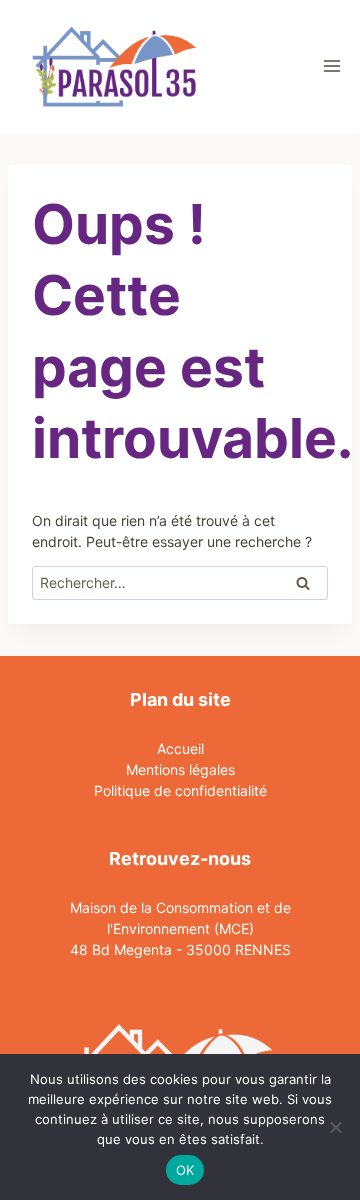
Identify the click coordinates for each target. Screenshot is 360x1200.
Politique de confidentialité (180, 790)
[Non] (335, 1127)
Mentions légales (180, 769)
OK (185, 1170)
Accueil (180, 748)
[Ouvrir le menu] (331, 66)
